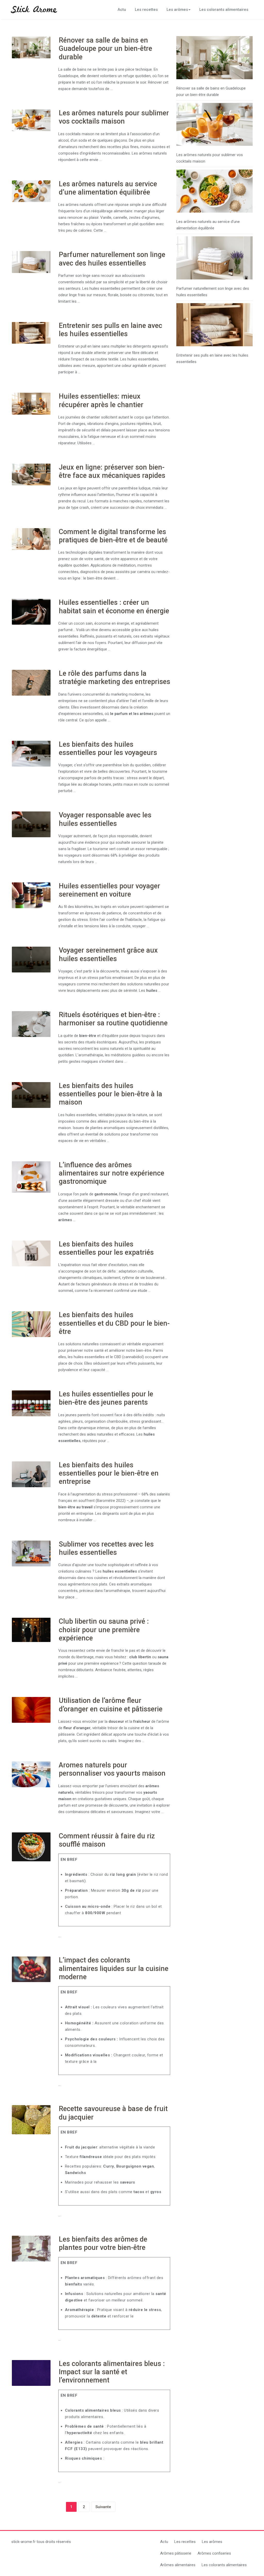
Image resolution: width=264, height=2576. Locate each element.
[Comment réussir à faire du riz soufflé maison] (31, 1847)
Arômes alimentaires (178, 2565)
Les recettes (146, 10)
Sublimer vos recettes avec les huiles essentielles (106, 1548)
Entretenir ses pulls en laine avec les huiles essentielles (110, 330)
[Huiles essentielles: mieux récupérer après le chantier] (31, 404)
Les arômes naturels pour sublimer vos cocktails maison (114, 117)
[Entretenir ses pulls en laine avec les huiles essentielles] (31, 333)
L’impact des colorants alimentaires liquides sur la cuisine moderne (114, 1969)
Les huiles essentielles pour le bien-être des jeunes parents (106, 1398)
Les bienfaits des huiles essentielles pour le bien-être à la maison (110, 1094)
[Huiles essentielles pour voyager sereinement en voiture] (31, 895)
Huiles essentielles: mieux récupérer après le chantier (101, 400)
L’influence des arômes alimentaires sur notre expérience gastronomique (112, 1173)
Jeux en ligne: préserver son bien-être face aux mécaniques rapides (112, 471)
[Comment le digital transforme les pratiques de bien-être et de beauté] (31, 539)
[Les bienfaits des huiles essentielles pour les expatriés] (31, 1253)
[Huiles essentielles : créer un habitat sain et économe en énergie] (31, 612)
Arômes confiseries (214, 2553)
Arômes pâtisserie (176, 2553)
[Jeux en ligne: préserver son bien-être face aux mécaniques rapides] (31, 474)
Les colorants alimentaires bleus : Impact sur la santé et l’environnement (112, 2372)
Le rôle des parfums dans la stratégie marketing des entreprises (114, 678)
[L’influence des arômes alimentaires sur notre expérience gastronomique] (31, 1177)
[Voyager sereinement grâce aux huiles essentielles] (31, 960)
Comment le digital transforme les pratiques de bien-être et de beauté (113, 536)
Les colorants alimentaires (224, 10)
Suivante (103, 2507)
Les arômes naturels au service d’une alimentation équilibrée (108, 188)
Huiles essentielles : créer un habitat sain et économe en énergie (114, 607)
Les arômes (177, 10)
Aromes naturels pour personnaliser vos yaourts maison (112, 1769)
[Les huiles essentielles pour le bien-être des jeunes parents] (31, 1403)
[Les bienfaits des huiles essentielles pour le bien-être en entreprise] (31, 1474)
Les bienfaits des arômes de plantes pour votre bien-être (103, 2243)
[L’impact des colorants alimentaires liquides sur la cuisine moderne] (31, 1969)
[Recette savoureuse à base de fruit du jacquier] (31, 2120)
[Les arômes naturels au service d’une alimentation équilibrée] (31, 191)
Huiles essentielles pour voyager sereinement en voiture (109, 890)
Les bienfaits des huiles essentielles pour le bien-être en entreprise (109, 1473)
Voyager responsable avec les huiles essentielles (105, 819)
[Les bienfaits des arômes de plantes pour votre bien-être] (31, 2249)
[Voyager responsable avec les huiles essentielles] (31, 824)
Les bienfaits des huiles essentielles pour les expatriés (106, 1248)
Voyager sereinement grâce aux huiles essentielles (108, 954)
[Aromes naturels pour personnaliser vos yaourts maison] (31, 1774)
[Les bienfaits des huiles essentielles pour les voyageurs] (31, 754)
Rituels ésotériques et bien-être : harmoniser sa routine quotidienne (113, 1019)
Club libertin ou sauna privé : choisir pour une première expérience (104, 1630)
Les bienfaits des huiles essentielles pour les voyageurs (108, 748)
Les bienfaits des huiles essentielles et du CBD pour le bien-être (114, 1323)
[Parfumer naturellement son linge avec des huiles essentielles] (31, 262)
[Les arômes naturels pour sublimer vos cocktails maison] (31, 120)
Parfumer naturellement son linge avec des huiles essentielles (112, 259)
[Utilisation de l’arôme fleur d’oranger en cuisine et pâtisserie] (31, 1710)
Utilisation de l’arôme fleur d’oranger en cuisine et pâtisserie (111, 1705)
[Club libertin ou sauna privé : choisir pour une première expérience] (31, 1630)
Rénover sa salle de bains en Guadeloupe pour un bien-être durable (105, 49)
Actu (122, 10)
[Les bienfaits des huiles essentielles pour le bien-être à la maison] (31, 1095)
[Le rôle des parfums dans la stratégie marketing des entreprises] (31, 683)
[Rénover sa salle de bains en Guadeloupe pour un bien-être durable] (31, 47)
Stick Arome (34, 10)
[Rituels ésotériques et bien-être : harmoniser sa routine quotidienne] (31, 1024)
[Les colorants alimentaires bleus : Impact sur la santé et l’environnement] (31, 2373)
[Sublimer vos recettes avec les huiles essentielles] (31, 1553)
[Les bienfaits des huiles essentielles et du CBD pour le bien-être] (31, 1324)
